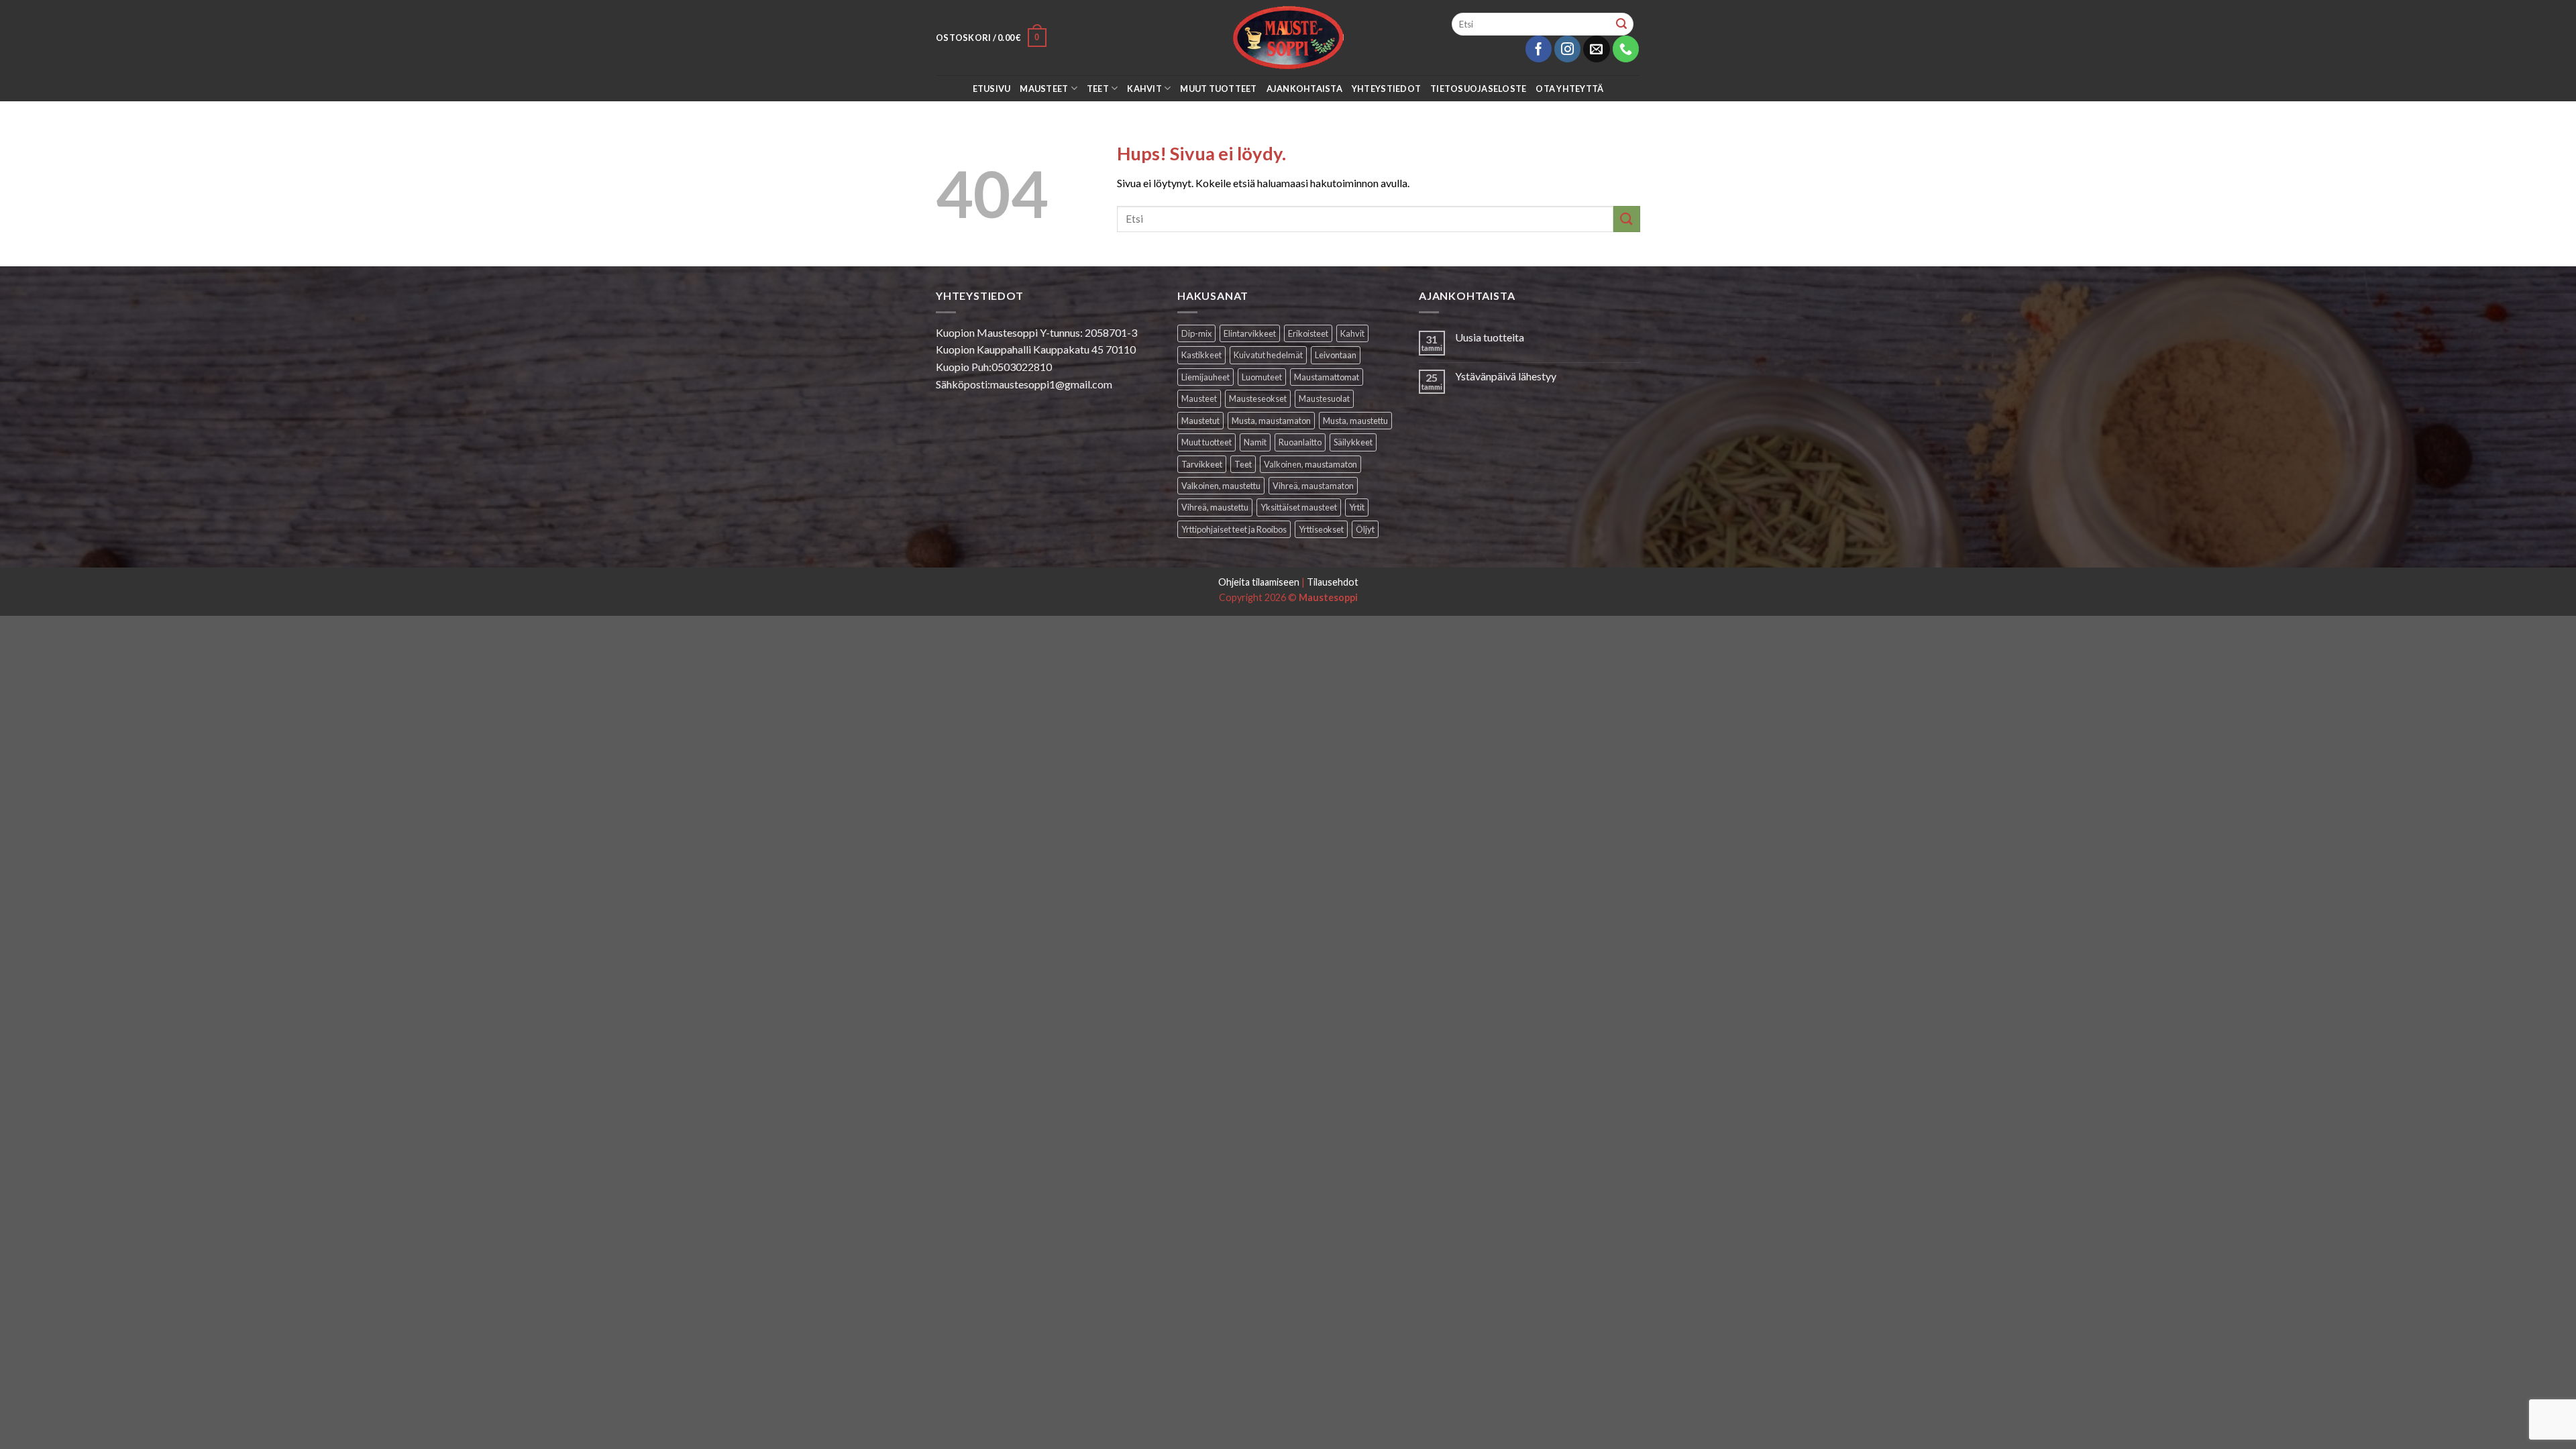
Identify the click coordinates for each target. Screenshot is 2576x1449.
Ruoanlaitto (1300, 442)
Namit (1255, 442)
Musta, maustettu (1355, 421)
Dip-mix (1196, 333)
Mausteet (1044, 89)
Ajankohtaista (1304, 89)
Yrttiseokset (1321, 529)
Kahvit (1144, 89)
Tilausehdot (1333, 582)
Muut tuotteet (1218, 89)
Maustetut (1200, 421)
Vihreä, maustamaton (1313, 486)
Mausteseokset (1258, 398)
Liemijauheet (1205, 377)
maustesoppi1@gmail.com (1051, 384)
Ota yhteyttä (1569, 89)
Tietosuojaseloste (1478, 89)
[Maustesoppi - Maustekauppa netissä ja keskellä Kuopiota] (1288, 38)
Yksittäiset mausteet (1299, 507)
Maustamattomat (1327, 377)
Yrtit (1357, 507)
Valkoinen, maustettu (1221, 486)
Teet (1098, 89)
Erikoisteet (1308, 333)
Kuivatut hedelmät (1268, 355)
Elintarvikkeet (1250, 333)
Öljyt (1365, 529)
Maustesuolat (1324, 398)
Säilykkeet (1353, 442)
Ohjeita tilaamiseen (1259, 582)
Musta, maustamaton (1271, 421)
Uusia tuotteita (1490, 337)
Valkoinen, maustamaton (1310, 464)
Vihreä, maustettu (1215, 507)
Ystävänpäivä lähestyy (1506, 376)
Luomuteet (1262, 377)
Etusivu (992, 89)
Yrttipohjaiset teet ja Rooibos (1234, 529)
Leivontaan (1336, 355)
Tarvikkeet (1202, 464)
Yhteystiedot (1386, 89)
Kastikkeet (1201, 355)
